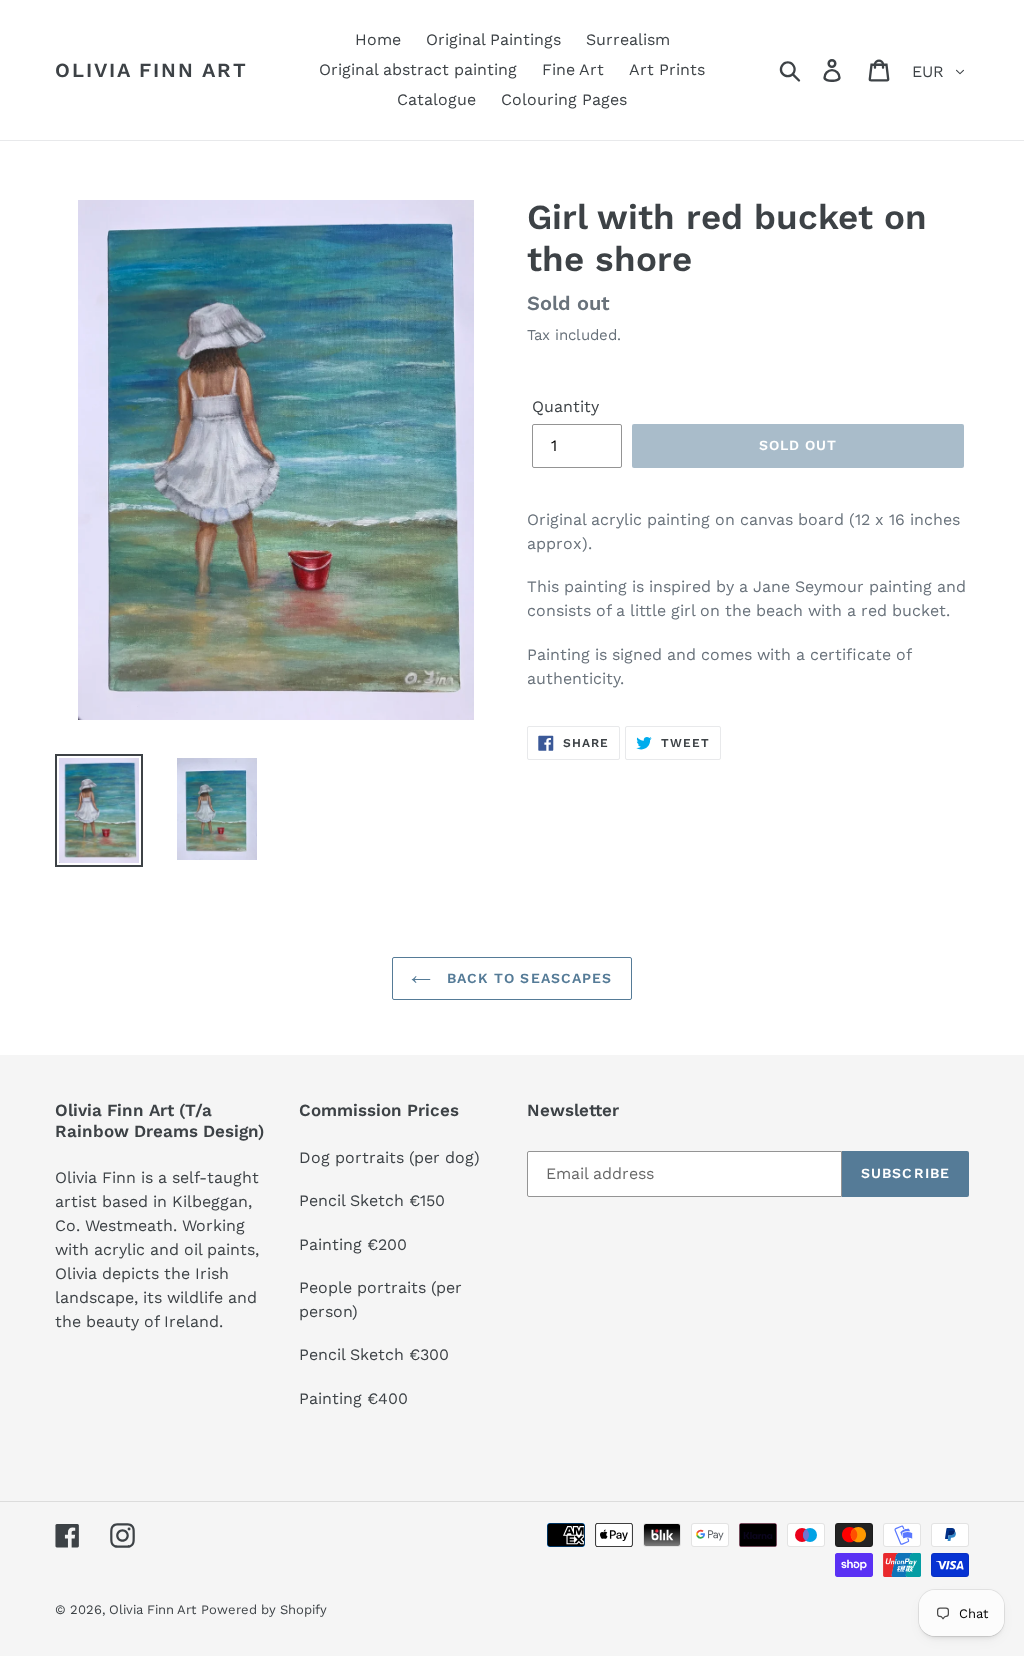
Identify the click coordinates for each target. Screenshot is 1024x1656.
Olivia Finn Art (151, 70)
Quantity (565, 406)
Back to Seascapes (526, 978)
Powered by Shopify (264, 1609)
